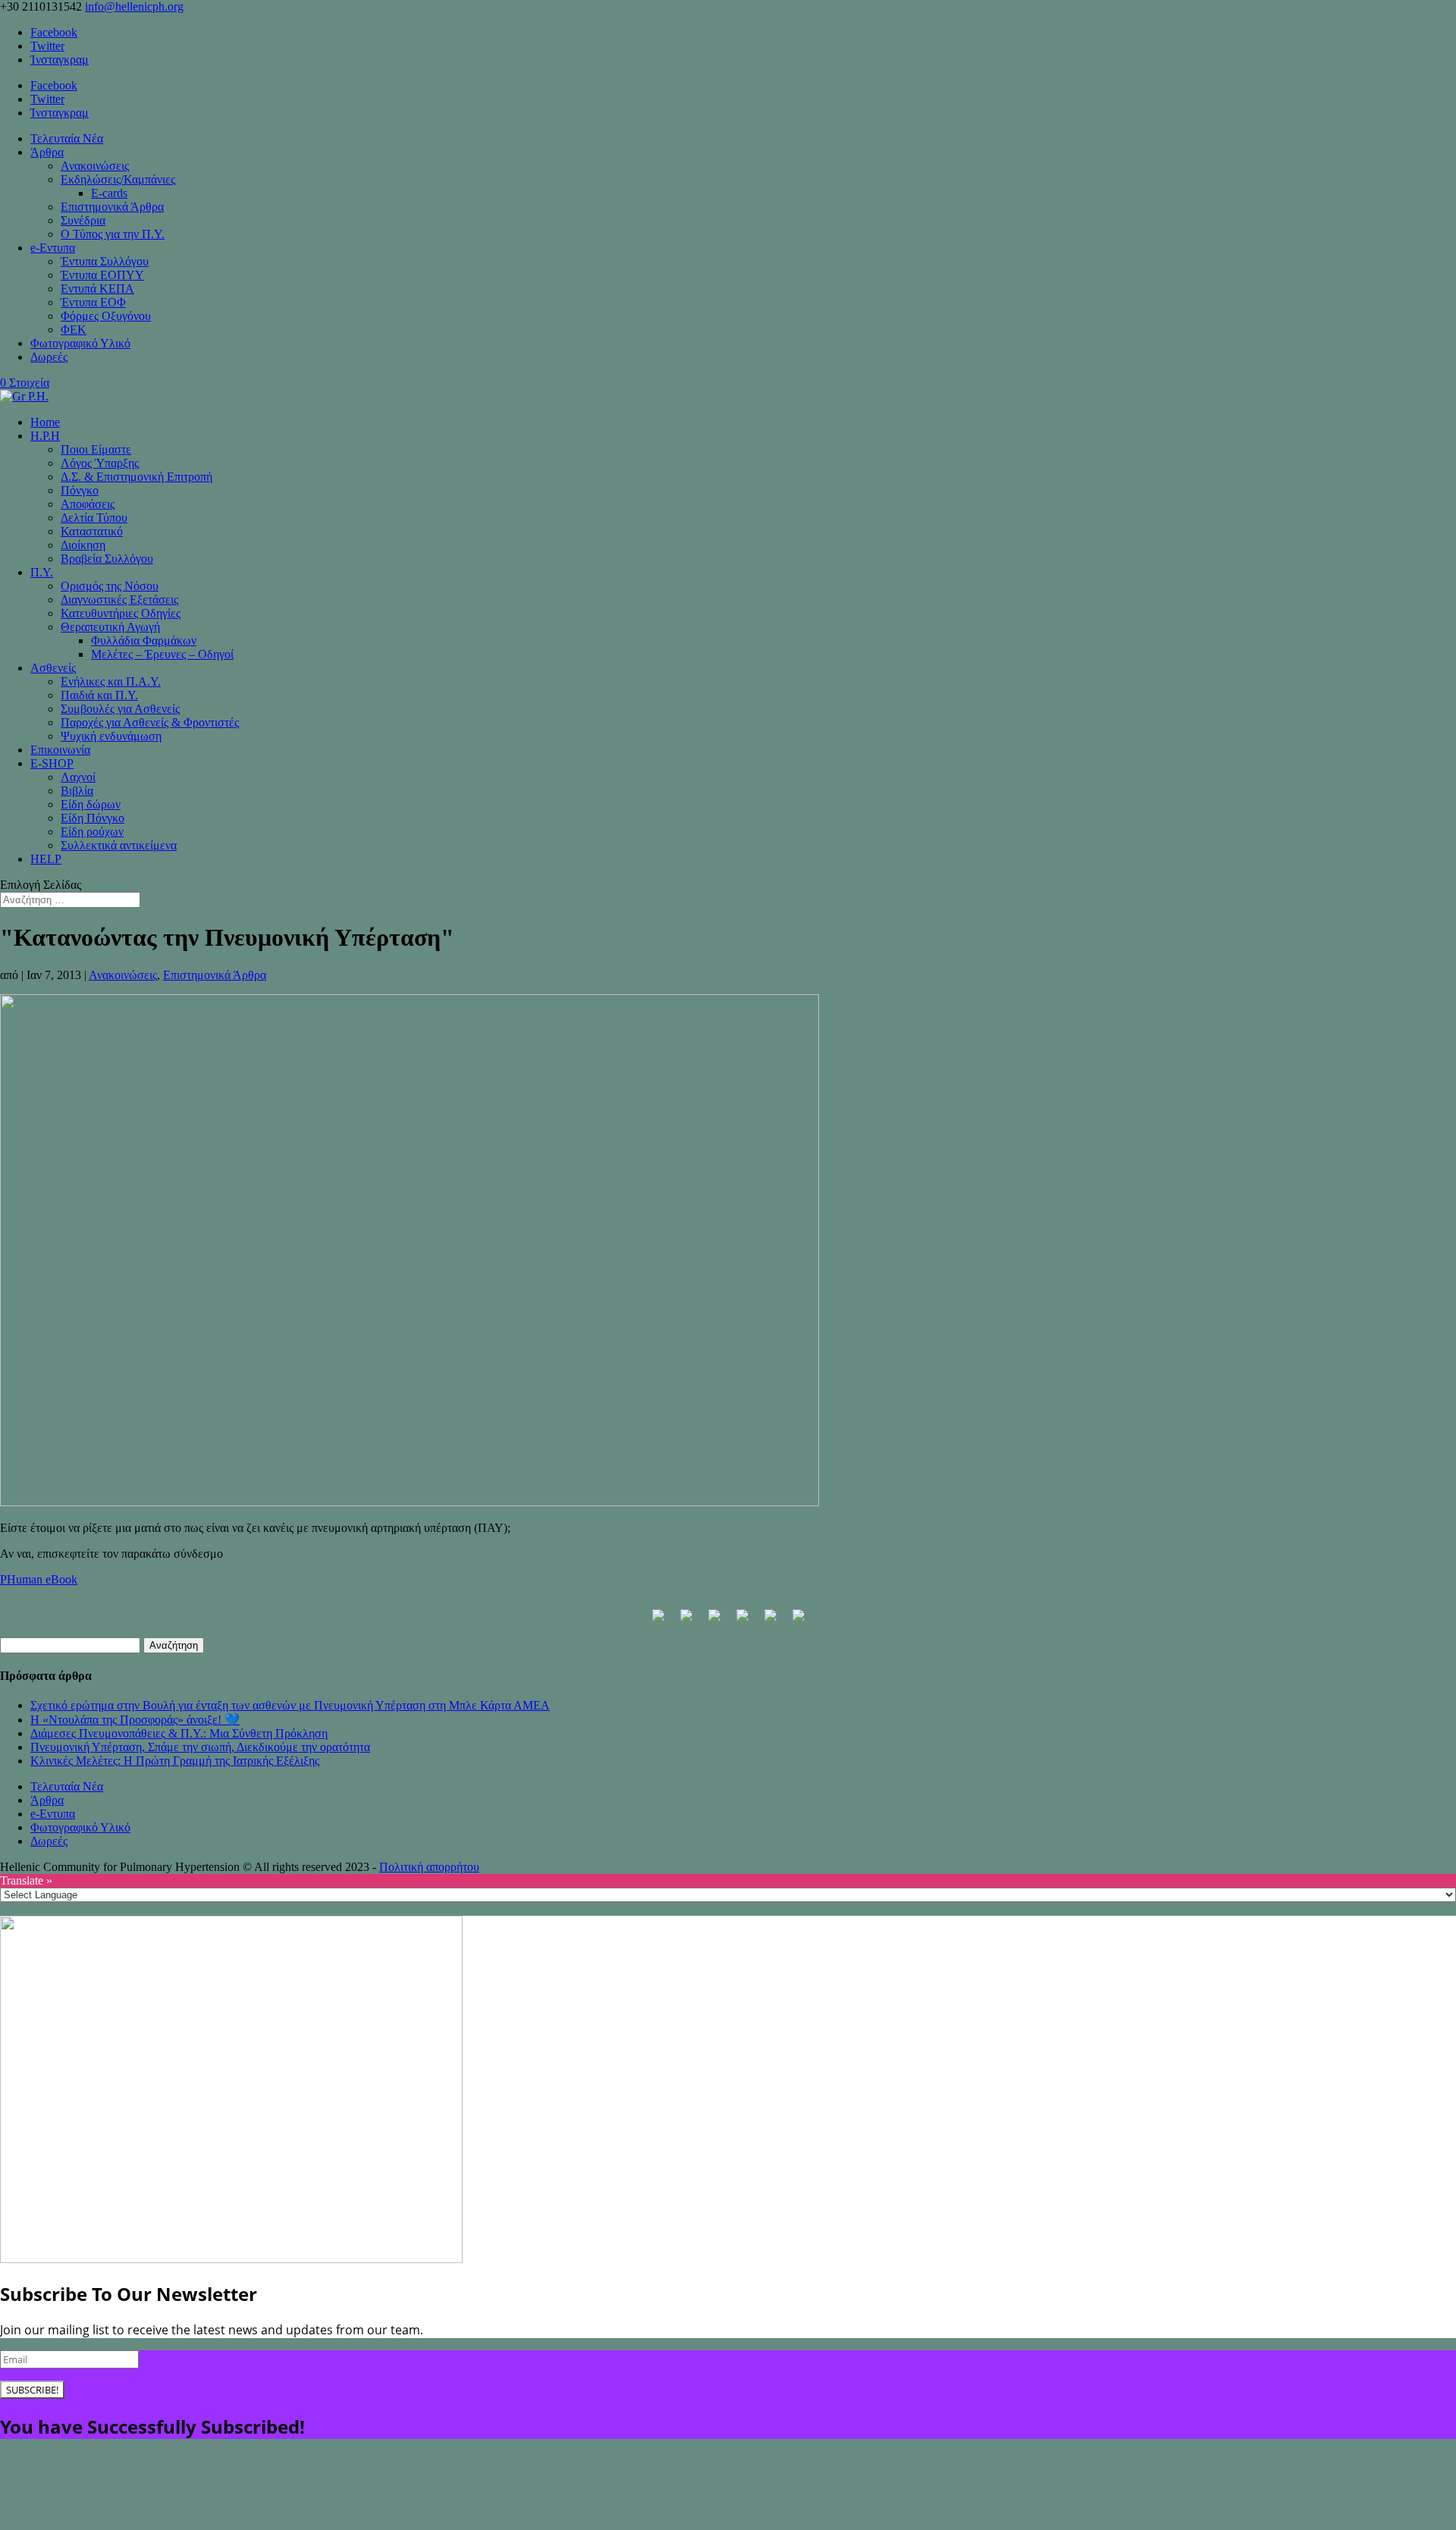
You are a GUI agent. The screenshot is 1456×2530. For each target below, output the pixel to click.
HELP (46, 859)
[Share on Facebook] (658, 1621)
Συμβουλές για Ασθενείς (120, 709)
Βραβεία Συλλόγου (107, 559)
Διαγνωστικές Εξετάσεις (119, 600)
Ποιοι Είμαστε (96, 449)
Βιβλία (77, 791)
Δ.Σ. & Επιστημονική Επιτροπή (136, 477)
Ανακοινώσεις (95, 166)
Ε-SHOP (52, 763)
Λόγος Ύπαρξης (100, 463)
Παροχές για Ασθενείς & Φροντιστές (150, 722)
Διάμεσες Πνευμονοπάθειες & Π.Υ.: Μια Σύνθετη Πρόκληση (179, 1733)
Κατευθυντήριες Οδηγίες (121, 613)
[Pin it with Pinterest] (742, 1621)
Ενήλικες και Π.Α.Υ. (111, 681)
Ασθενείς (53, 668)
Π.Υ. (42, 572)
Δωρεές (49, 357)
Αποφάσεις (88, 504)
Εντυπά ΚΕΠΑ (97, 289)
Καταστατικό (92, 531)
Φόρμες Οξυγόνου (106, 316)
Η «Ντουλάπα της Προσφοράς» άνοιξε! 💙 (135, 1720)
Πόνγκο (80, 490)
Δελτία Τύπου (94, 518)
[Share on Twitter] (686, 1621)
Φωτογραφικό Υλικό (80, 343)
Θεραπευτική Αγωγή (110, 627)
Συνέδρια (83, 220)
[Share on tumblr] (799, 1621)
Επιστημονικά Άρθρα (112, 207)
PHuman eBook (39, 1579)
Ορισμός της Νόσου (110, 586)
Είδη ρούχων (92, 832)
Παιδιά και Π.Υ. (99, 695)
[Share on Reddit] (714, 1621)
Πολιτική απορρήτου (429, 1867)
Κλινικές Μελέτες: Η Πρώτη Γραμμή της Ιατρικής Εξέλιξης (175, 1761)
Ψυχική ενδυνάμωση (111, 736)
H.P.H (45, 436)
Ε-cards (109, 193)
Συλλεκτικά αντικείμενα (119, 845)
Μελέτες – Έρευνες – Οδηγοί (162, 654)
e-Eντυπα (53, 248)
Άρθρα (47, 152)
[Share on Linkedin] (770, 1621)
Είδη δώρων (91, 804)
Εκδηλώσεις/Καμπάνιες (118, 179)
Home (45, 422)
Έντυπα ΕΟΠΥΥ (102, 275)
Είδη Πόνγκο (93, 818)
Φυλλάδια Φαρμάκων (144, 640)
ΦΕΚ (74, 330)
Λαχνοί (78, 777)
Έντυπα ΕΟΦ (93, 302)
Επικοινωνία (60, 750)
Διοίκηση (83, 545)
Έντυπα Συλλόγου (105, 261)
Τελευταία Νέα (67, 138)
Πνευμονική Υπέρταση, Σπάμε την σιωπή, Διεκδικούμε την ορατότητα (200, 1747)
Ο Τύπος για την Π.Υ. (113, 234)
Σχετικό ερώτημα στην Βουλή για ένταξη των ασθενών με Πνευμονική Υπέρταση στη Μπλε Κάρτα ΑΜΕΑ (290, 1705)
